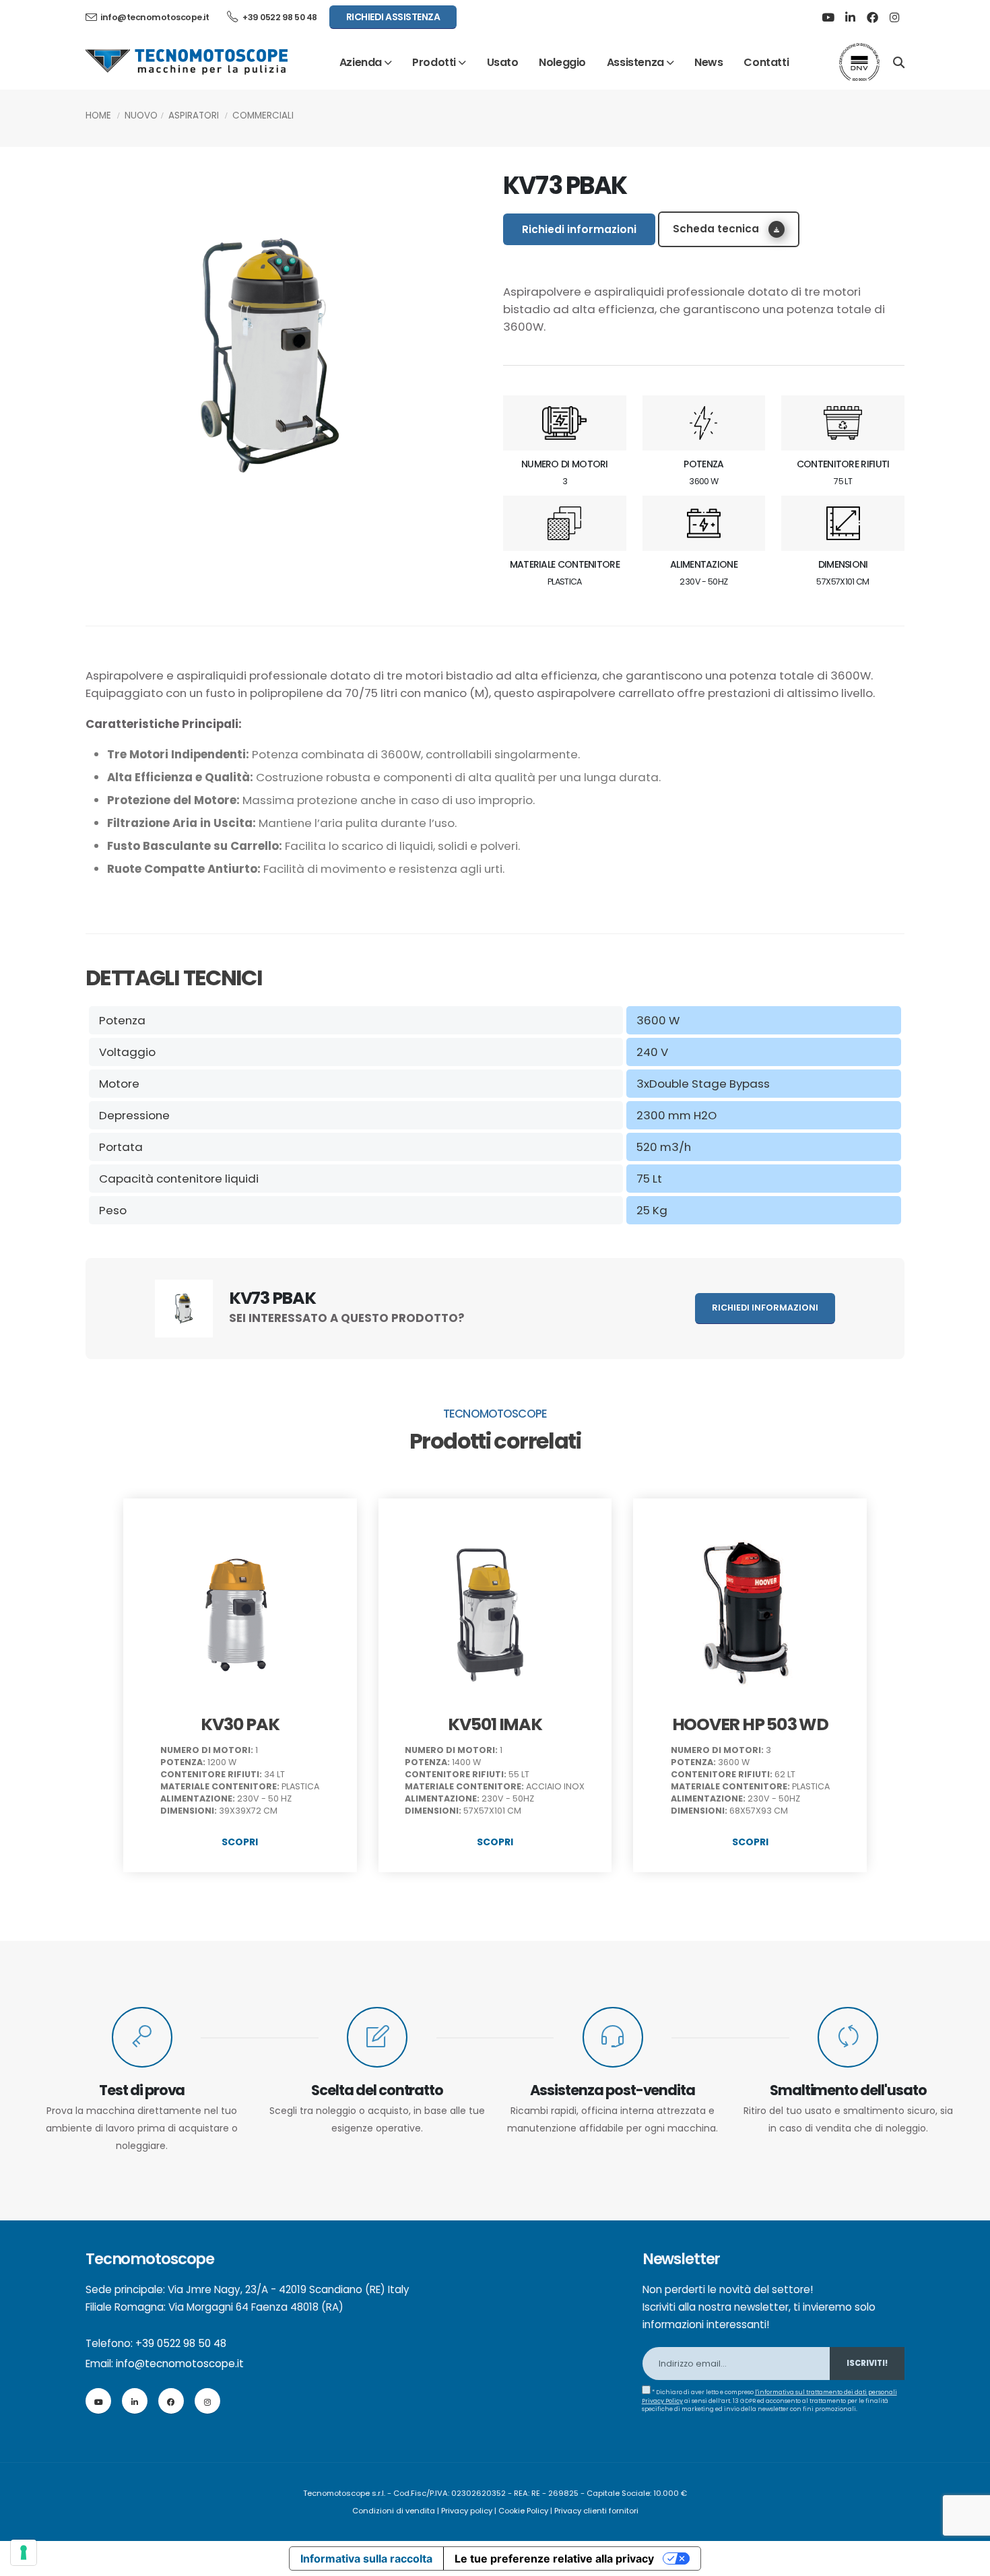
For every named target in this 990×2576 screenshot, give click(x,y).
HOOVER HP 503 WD (750, 1724)
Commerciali (263, 115)
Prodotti (434, 62)
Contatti (766, 62)
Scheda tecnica (717, 229)
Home (98, 115)
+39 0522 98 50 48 (279, 17)
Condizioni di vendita (394, 2511)
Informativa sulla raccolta (366, 2558)
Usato (503, 62)
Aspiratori (194, 115)
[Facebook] (872, 18)
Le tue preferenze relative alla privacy (554, 2558)
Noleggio (562, 62)
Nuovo (141, 115)
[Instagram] (894, 18)
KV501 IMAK (495, 1724)
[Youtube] (828, 18)
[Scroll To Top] (966, 2561)
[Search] (899, 61)
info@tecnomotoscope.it (180, 2364)
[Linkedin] (850, 18)
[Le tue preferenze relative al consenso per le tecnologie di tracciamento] (24, 2552)
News (708, 62)
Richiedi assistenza (393, 17)
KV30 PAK (240, 1724)
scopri (240, 1842)
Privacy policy (467, 2511)
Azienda (361, 62)
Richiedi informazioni (579, 229)
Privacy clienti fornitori (596, 2511)
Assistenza (635, 62)
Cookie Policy (523, 2511)
